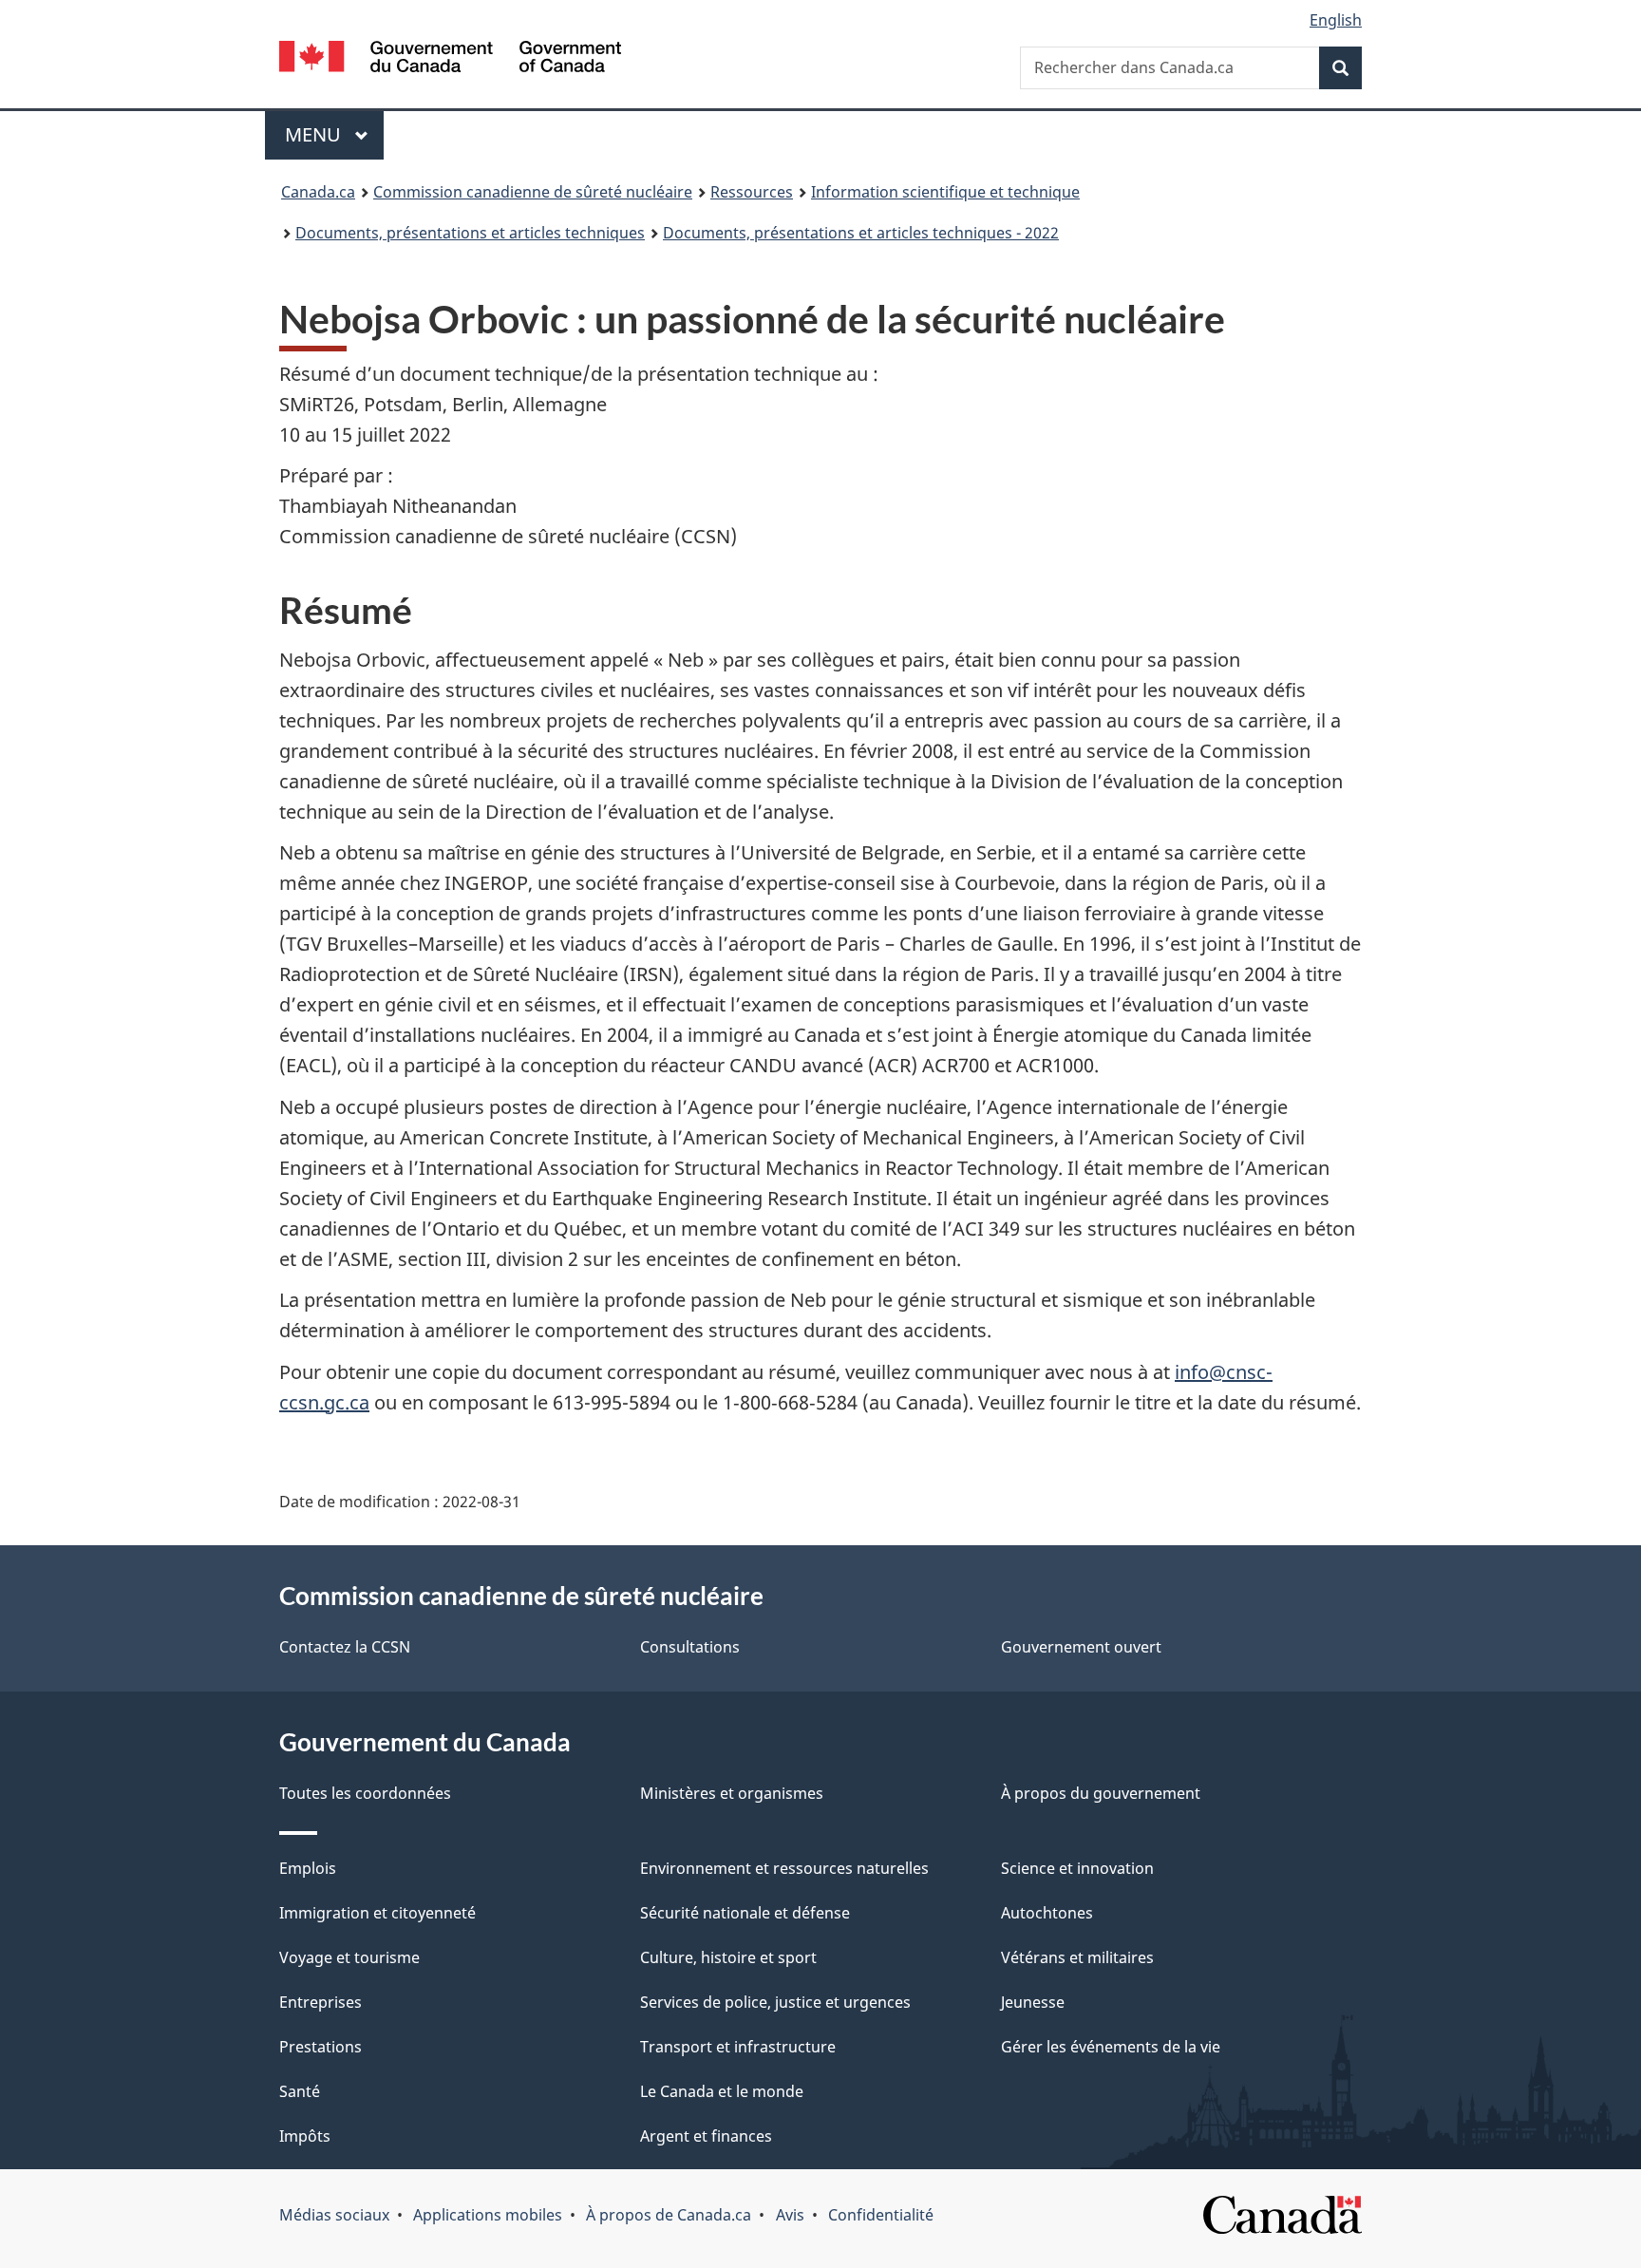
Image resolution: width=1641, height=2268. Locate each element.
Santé (300, 2091)
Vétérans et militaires (1077, 1957)
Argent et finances (706, 2136)
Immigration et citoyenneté (377, 1913)
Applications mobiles (488, 2215)
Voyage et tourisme (349, 1957)
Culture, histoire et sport (728, 1957)
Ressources (752, 192)
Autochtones (1047, 1913)
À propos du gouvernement (1101, 1793)
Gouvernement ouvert (1081, 1647)
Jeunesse (1033, 2002)
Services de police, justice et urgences (775, 2002)
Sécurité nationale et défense (745, 1913)
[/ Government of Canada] (450, 59)
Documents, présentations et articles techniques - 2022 (861, 233)
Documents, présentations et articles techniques (470, 233)
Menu (334, 134)
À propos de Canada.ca (669, 2215)
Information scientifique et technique (945, 192)
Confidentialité (881, 2215)
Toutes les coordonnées (365, 1793)
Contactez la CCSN (345, 1647)
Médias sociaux (334, 2215)
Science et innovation (1077, 1868)
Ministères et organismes (732, 1793)
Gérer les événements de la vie (1111, 2047)
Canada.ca (318, 192)
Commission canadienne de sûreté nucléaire (533, 192)
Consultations (690, 1647)
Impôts (305, 2136)
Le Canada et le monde (722, 2091)
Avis (790, 2215)
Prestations (321, 2047)
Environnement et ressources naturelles (784, 1868)
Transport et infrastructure (738, 2047)
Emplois (308, 1868)
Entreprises (321, 2002)
